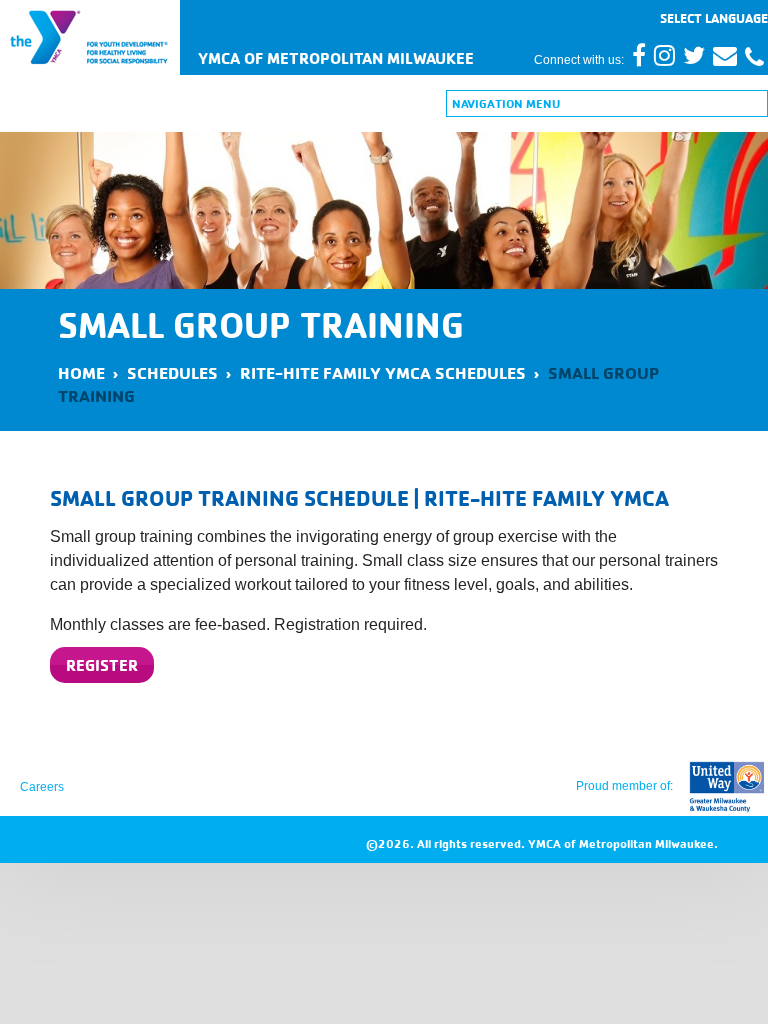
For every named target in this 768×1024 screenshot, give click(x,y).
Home (81, 372)
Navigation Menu (506, 103)
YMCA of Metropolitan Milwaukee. (623, 843)
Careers (42, 787)
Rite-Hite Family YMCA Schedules (383, 372)
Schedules (172, 372)
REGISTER (102, 665)
